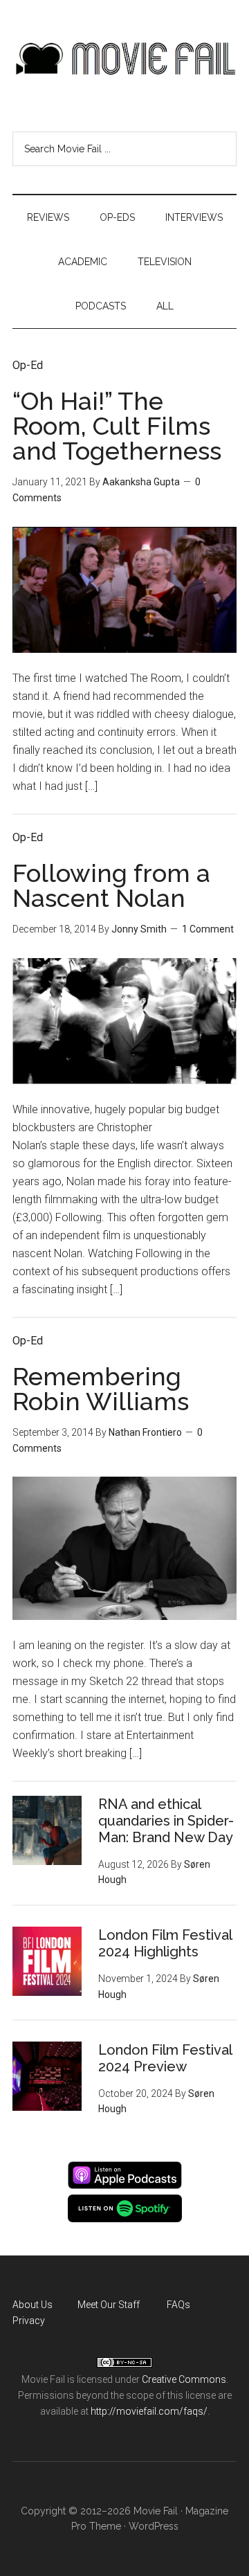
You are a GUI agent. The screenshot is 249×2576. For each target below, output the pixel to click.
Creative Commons (184, 2379)
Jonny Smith (139, 929)
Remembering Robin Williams (101, 1389)
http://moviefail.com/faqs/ (149, 2411)
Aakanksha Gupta (141, 482)
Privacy (29, 2321)
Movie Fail (124, 59)
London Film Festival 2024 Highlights (165, 1943)
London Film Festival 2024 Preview (165, 2058)
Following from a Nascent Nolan (111, 885)
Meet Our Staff (109, 2305)
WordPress (154, 2526)
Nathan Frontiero (145, 1432)
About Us (33, 2305)
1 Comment (208, 929)
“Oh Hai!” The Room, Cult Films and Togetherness (117, 426)
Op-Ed (28, 365)
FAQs (178, 2305)
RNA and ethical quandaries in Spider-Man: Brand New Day (166, 1821)
